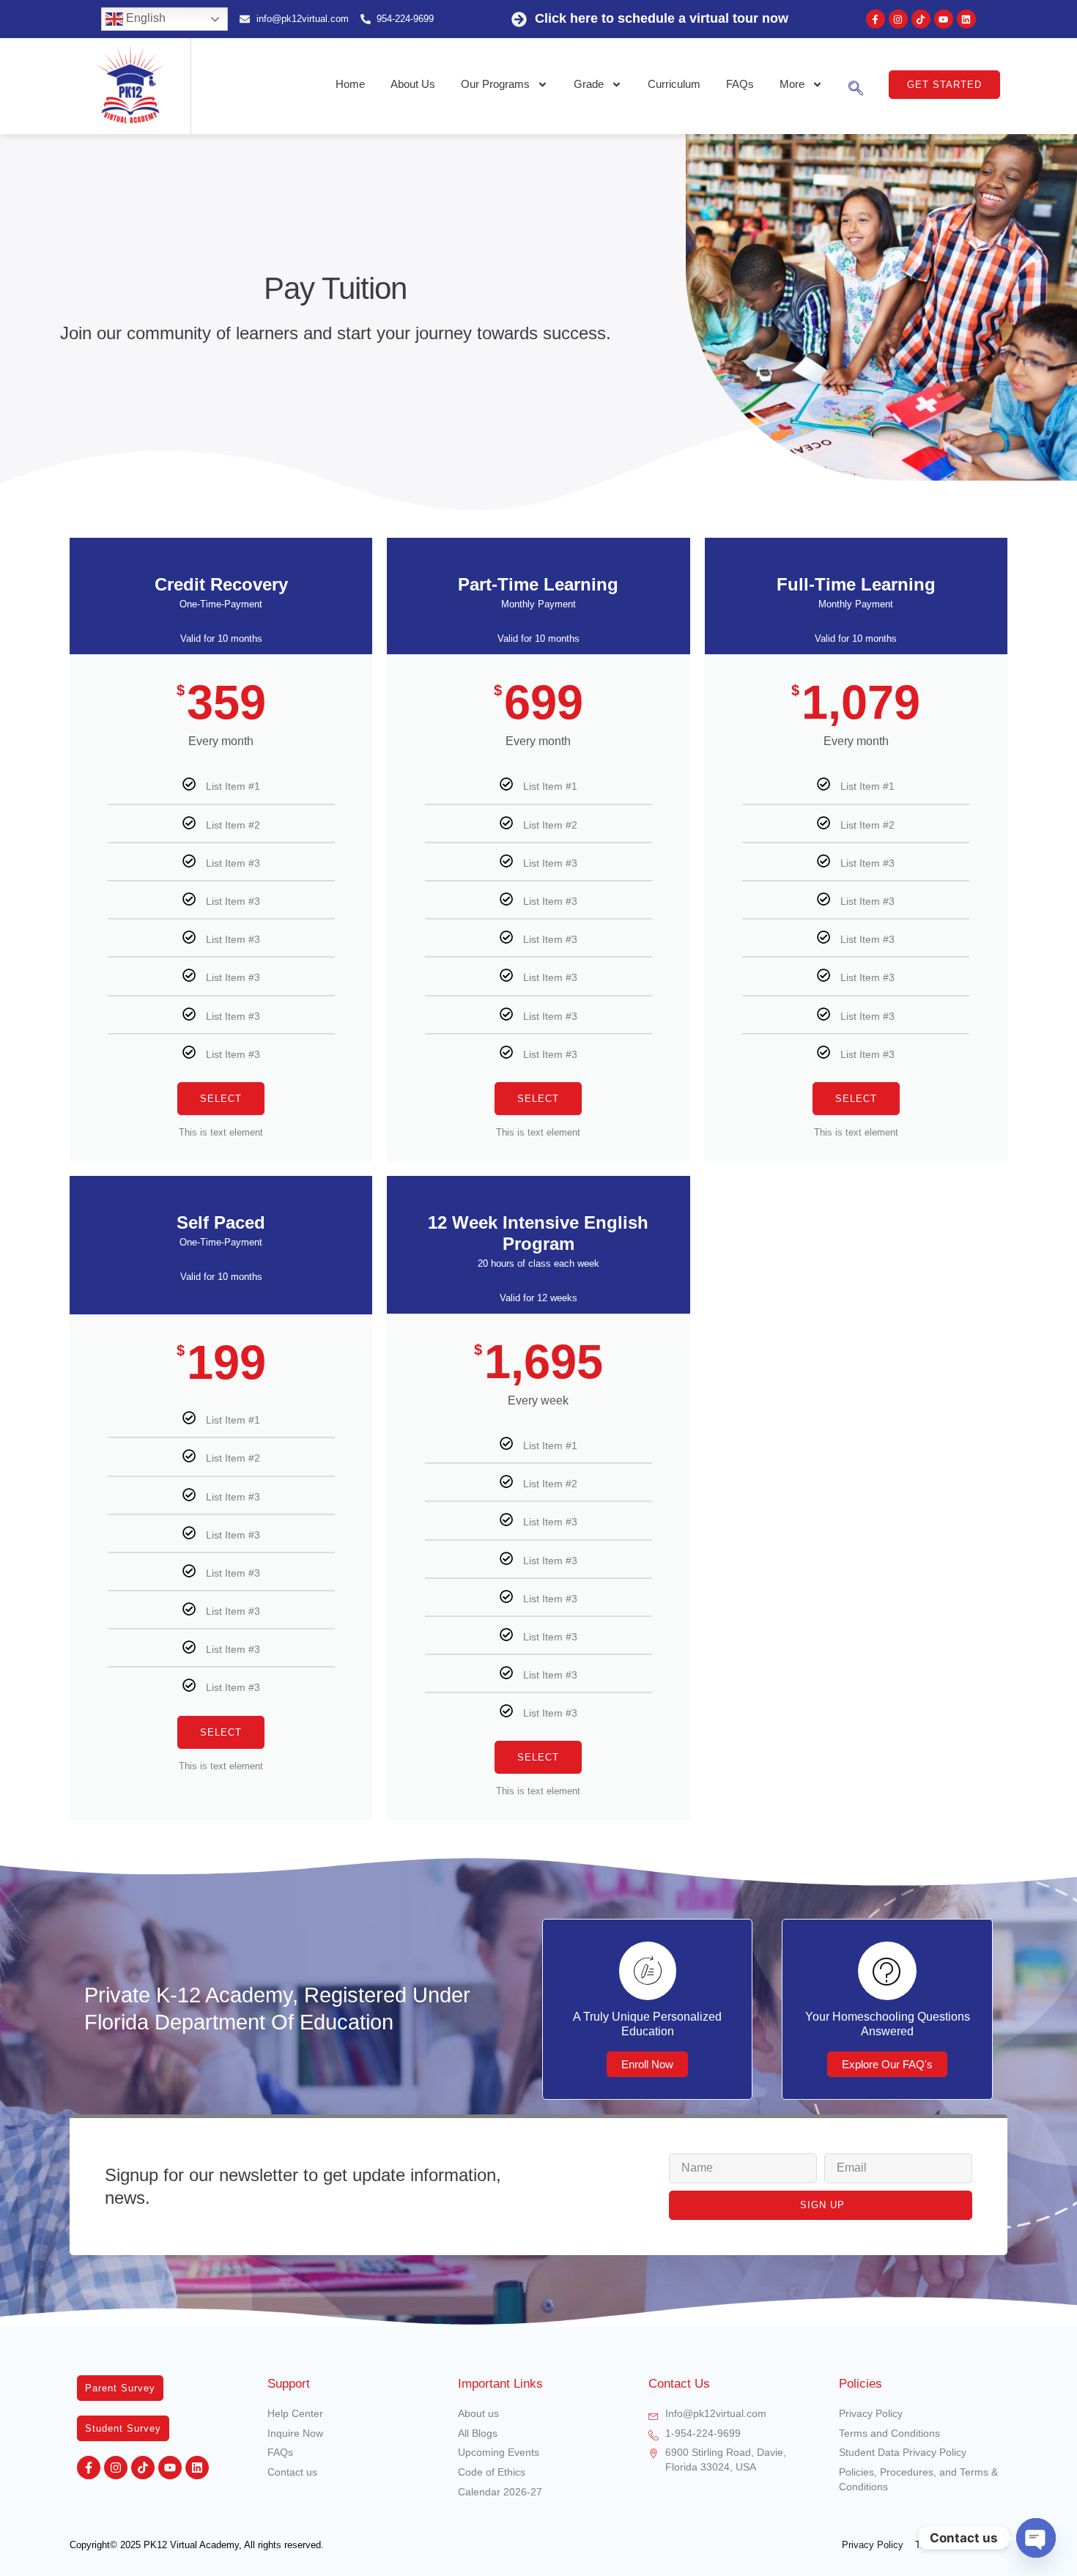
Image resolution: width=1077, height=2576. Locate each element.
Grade (589, 84)
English (144, 18)
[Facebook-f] (876, 19)
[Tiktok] (921, 19)
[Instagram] (898, 19)
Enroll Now (647, 2064)
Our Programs (495, 84)
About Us (413, 84)
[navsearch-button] (856, 84)
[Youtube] (944, 19)
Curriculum (674, 84)
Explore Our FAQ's (887, 2064)
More (792, 84)
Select (221, 1099)
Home (350, 84)
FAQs (740, 84)
